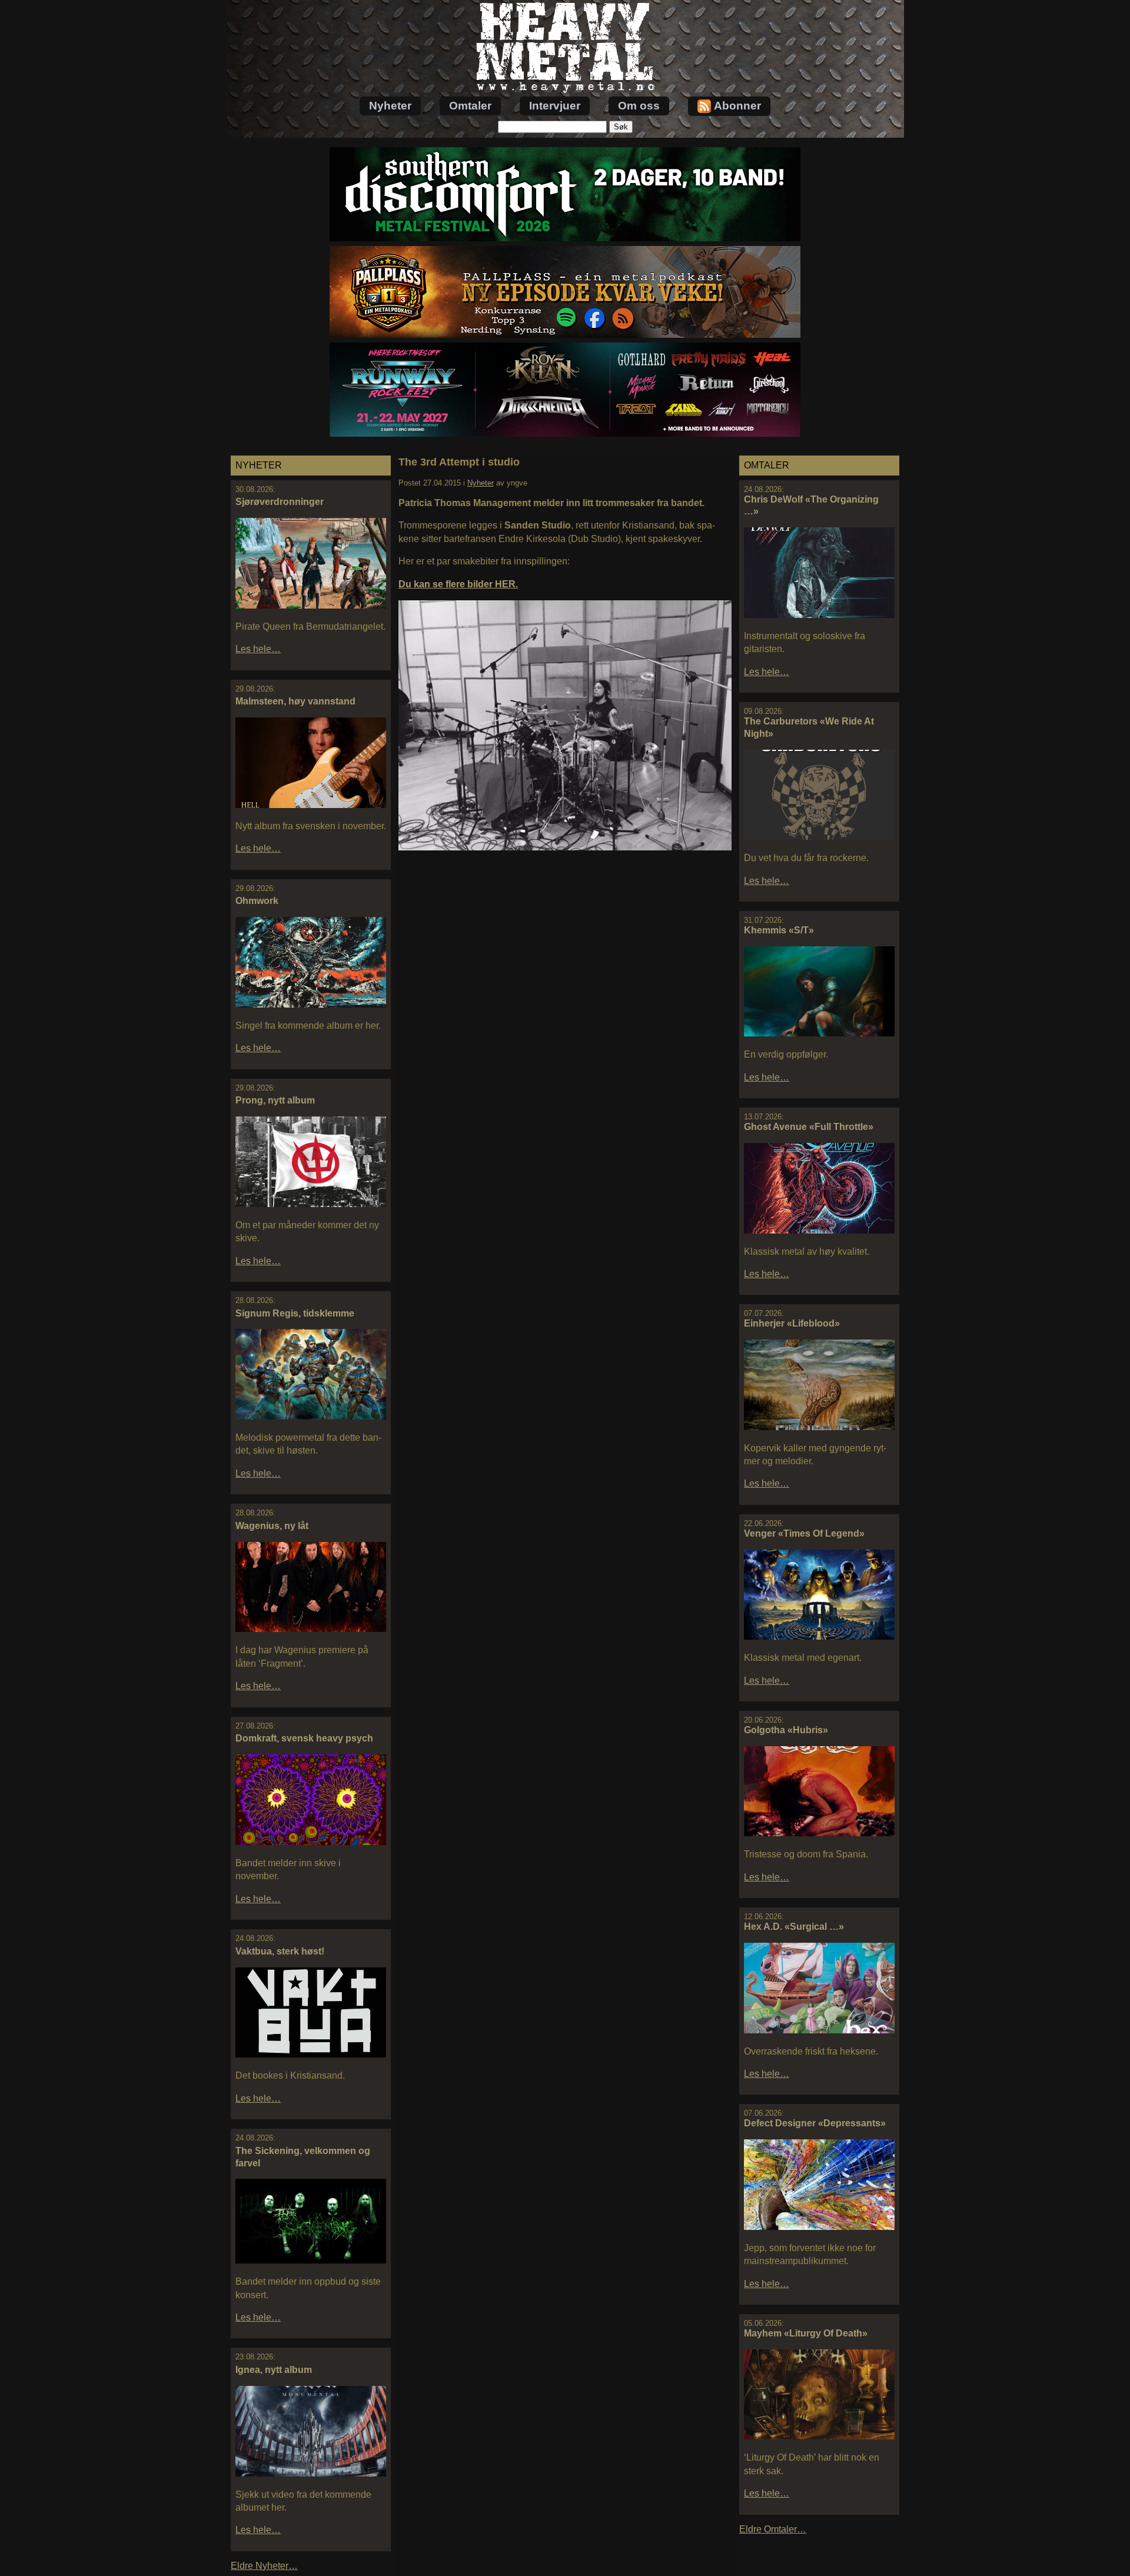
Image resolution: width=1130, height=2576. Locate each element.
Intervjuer (555, 106)
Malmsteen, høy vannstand (295, 701)
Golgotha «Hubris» (786, 1730)
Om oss (639, 106)
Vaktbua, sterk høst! (280, 1951)
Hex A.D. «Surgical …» (794, 1927)
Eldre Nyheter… (264, 2566)
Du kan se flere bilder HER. (458, 584)
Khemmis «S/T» (779, 930)
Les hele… (258, 649)
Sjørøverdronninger (280, 502)
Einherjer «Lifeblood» (792, 1323)
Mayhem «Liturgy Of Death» (806, 2333)
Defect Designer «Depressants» (815, 2123)
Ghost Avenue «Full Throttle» (809, 1127)
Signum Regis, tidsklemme (295, 1313)
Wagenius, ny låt (272, 1526)
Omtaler (470, 106)
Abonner (737, 106)
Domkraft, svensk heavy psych (304, 1738)
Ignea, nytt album (274, 2370)
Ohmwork (257, 901)
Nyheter (390, 106)
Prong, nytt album (275, 1100)
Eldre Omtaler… (773, 2529)
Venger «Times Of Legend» (804, 1533)
